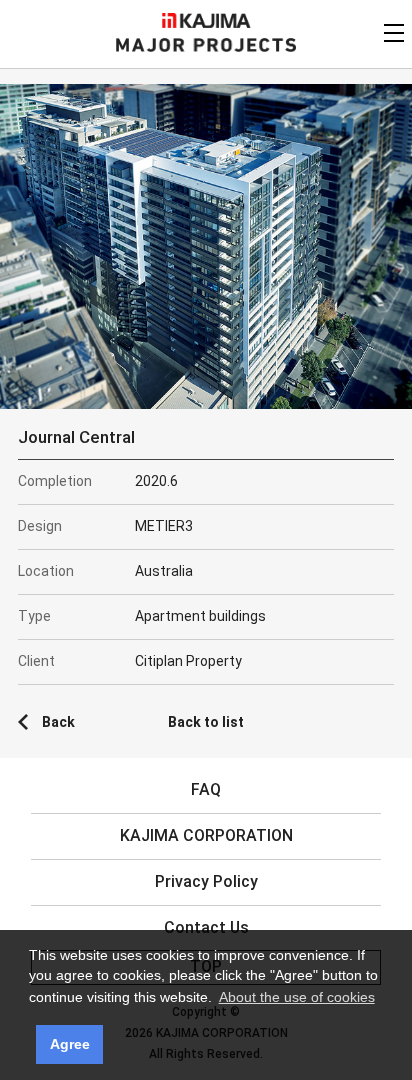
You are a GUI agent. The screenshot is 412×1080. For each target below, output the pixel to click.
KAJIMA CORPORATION (206, 20)
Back (58, 722)
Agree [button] (70, 1044)
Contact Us (206, 927)
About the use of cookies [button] (297, 997)
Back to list (206, 722)
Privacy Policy (206, 881)
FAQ (206, 789)
